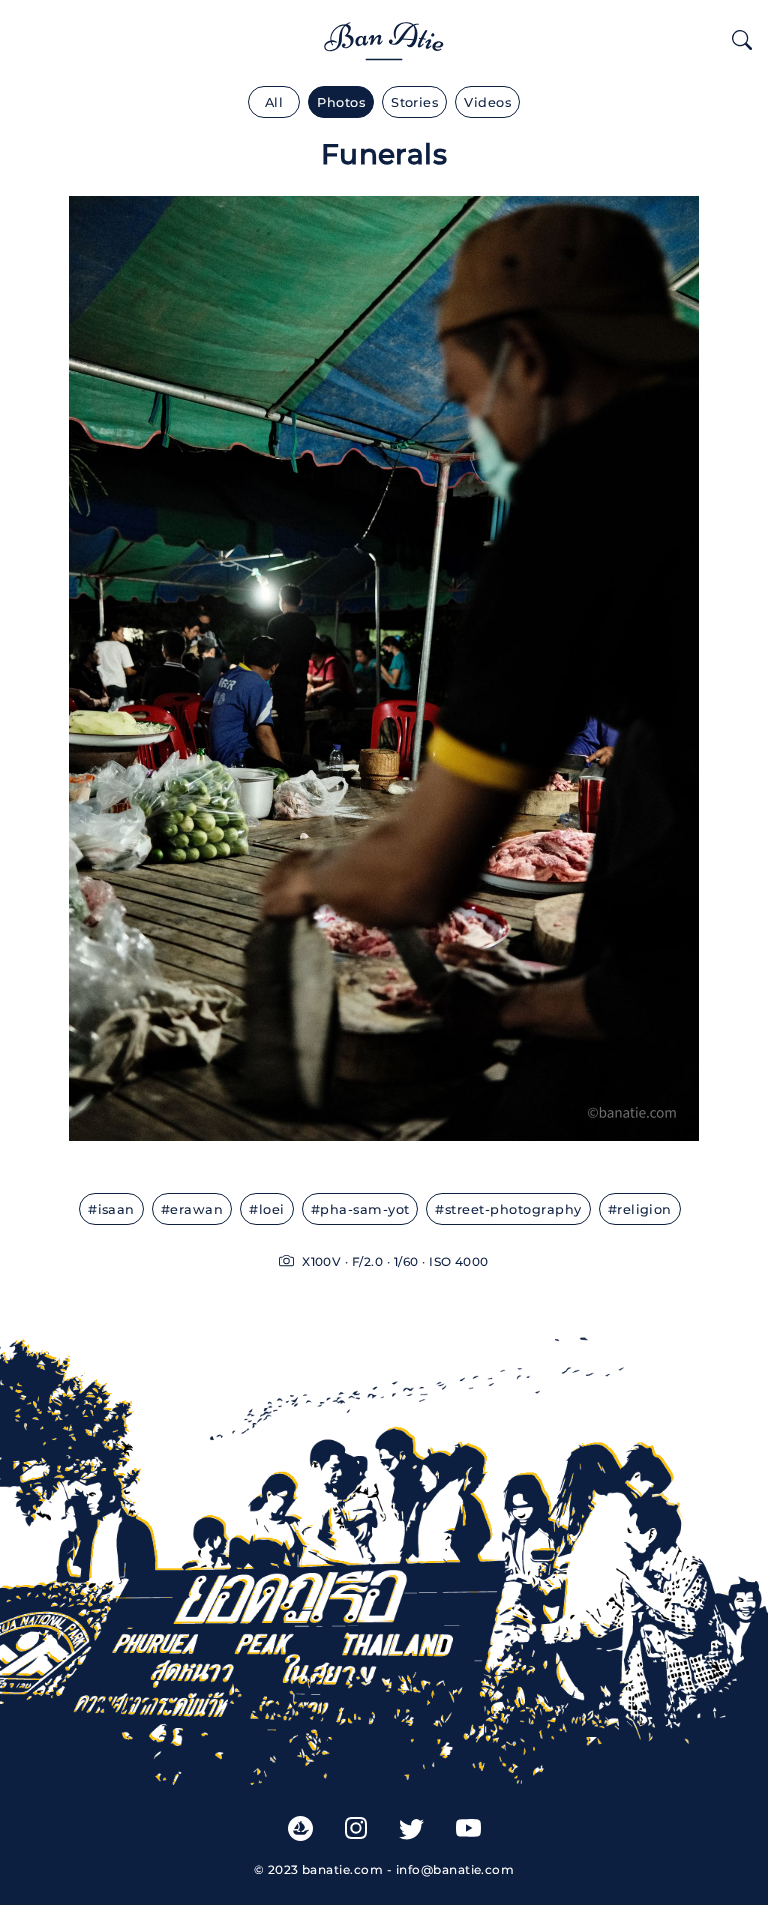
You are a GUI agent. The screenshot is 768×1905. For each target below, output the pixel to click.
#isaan (111, 1209)
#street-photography (508, 1209)
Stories (414, 102)
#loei (266, 1209)
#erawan (192, 1209)
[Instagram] (356, 1827)
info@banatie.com (455, 1869)
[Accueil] (384, 37)
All (274, 102)
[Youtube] (468, 1827)
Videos (487, 102)
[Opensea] (300, 1826)
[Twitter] (411, 1827)
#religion (640, 1209)
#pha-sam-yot (360, 1209)
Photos (341, 102)
